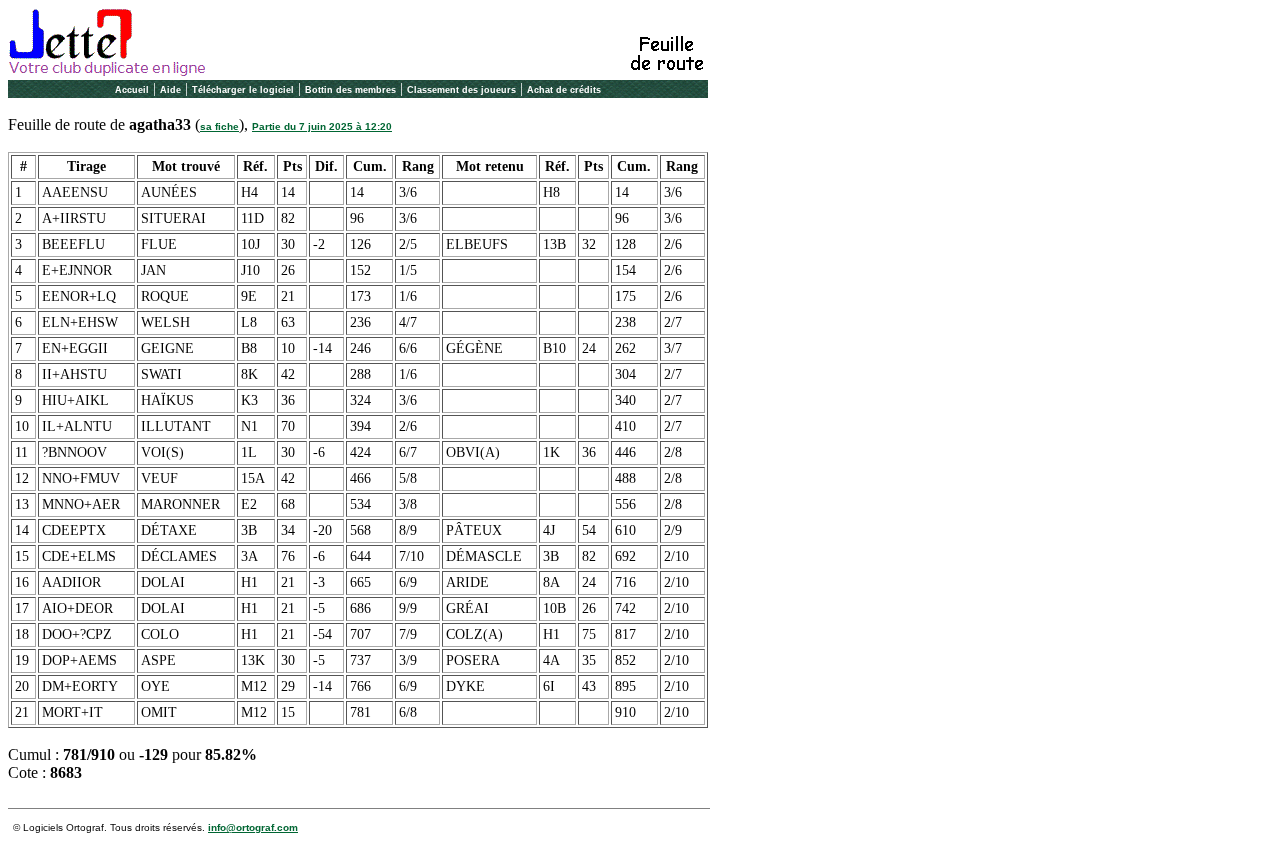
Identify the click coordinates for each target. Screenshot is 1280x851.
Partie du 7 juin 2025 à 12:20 (322, 126)
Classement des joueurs (461, 90)
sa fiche (219, 126)
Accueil (132, 90)
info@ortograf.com (253, 827)
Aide (170, 90)
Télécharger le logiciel (243, 90)
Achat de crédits (564, 90)
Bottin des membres (350, 90)
